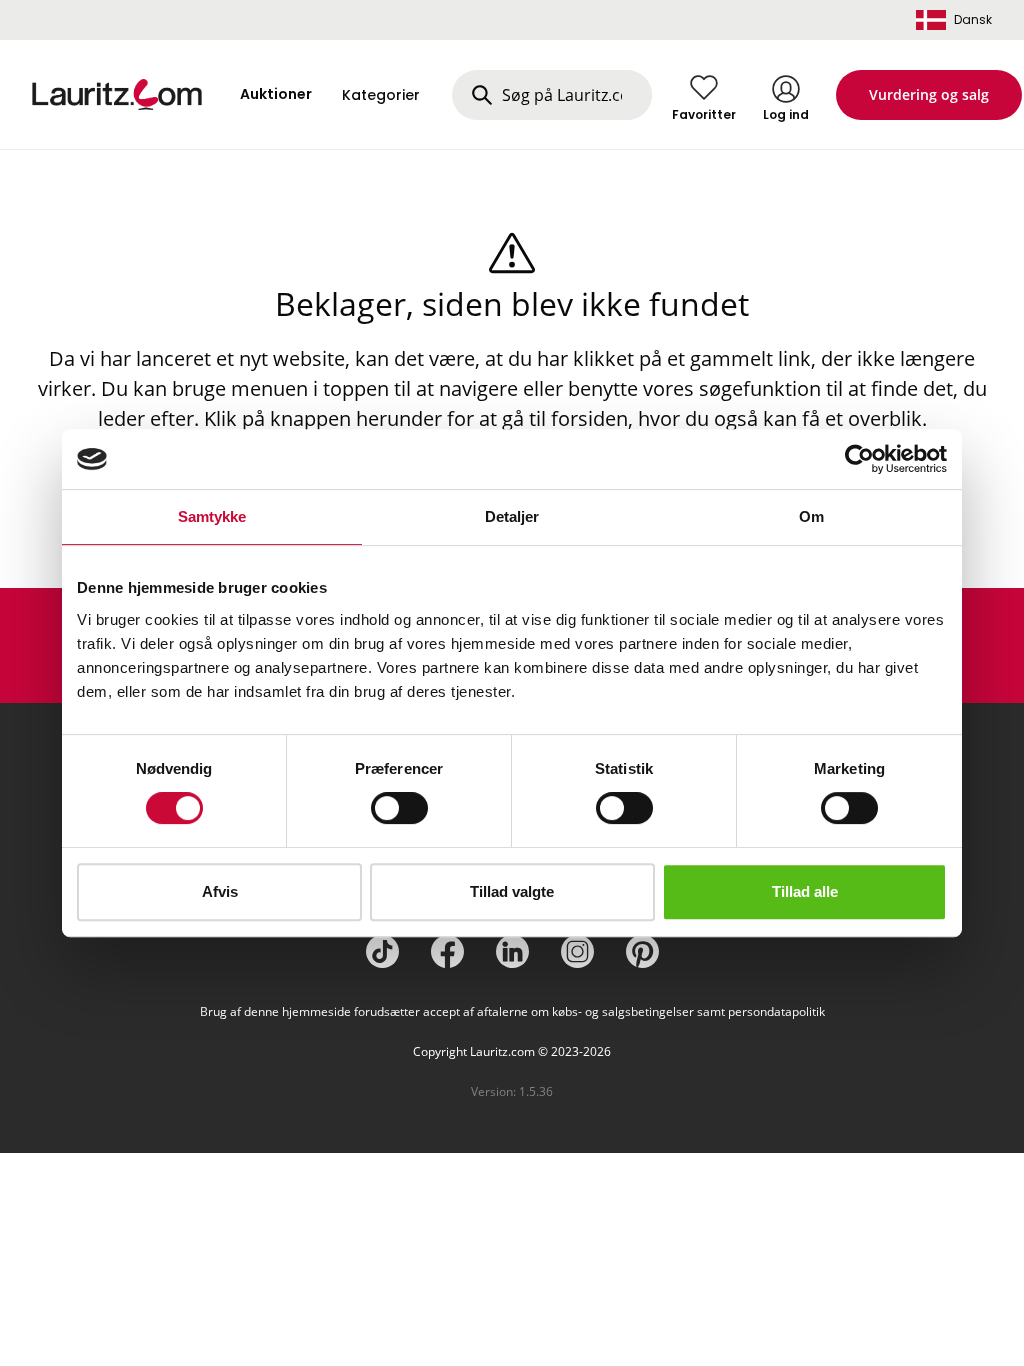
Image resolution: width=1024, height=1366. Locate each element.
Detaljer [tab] (512, 516)
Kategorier (381, 95)
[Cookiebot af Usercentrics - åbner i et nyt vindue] (859, 459)
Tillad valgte (512, 891)
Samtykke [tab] (212, 516)
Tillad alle (805, 891)
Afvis (220, 891)
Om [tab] (811, 516)
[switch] (399, 808)
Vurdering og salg (929, 94)
